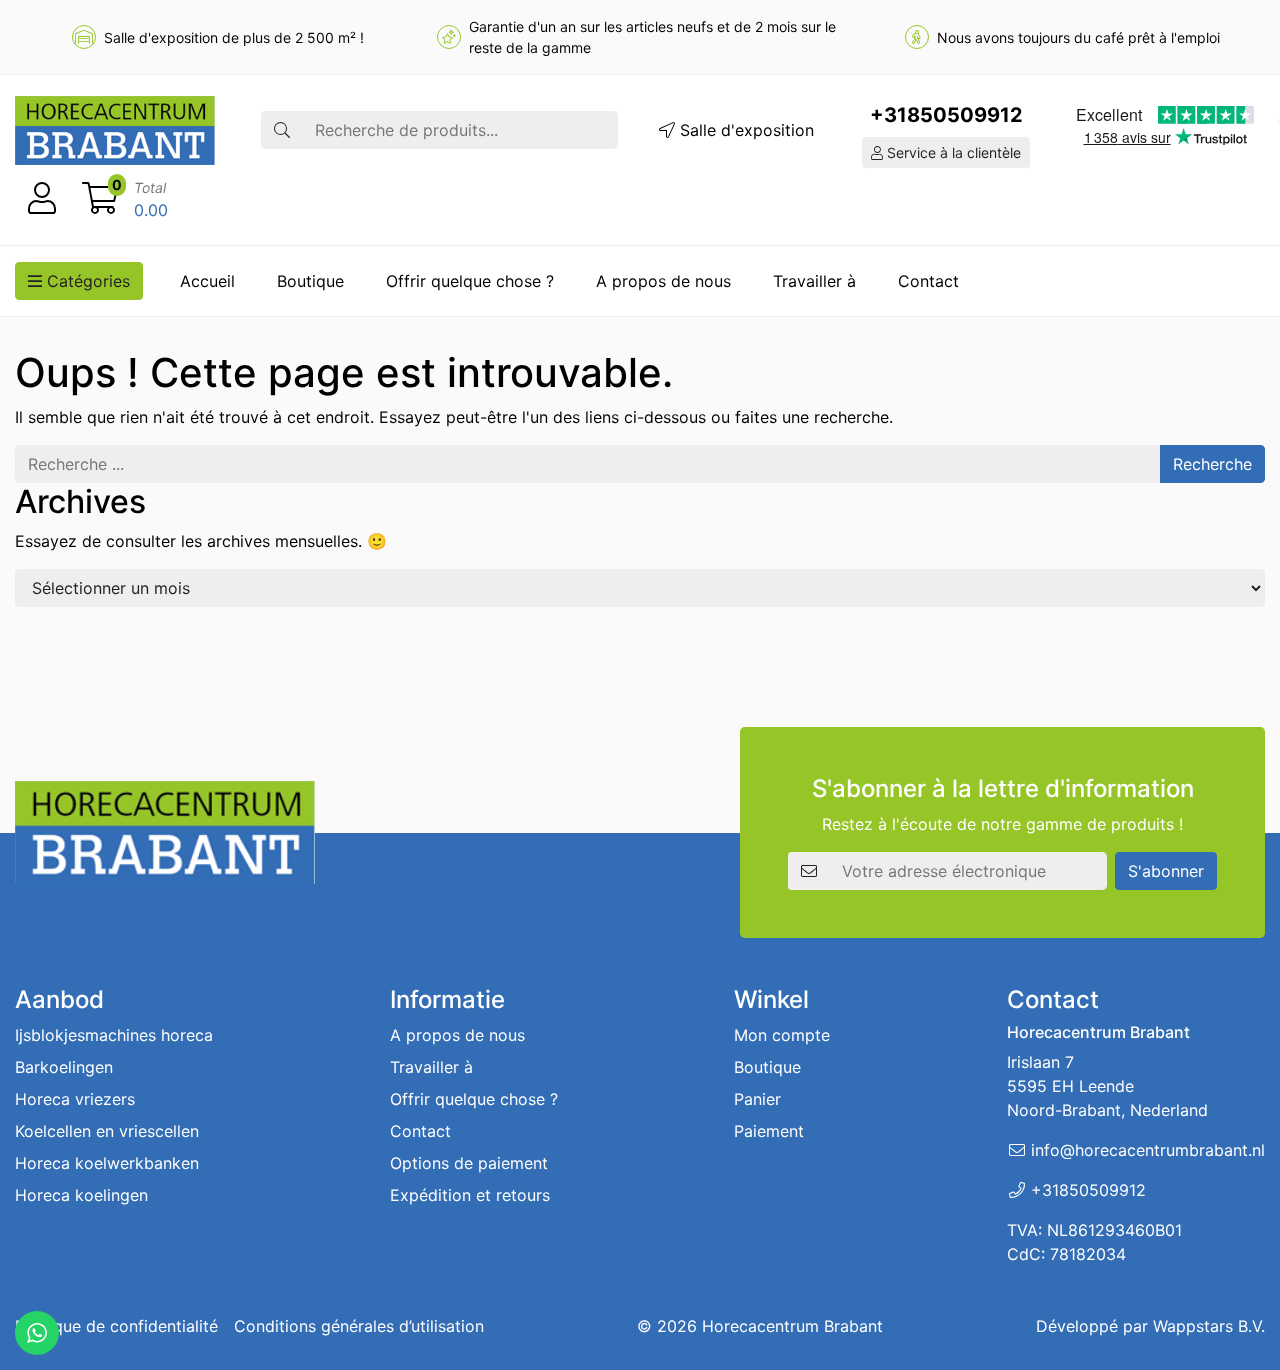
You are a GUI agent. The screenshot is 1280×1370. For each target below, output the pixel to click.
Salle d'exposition (744, 130)
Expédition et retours (470, 1195)
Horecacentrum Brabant (792, 1326)
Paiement (769, 1131)
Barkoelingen (64, 1067)
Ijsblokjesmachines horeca (114, 1035)
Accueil (207, 281)
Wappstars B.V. (1209, 1326)
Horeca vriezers (75, 1099)
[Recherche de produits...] (282, 130)
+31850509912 (946, 115)
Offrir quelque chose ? (470, 281)
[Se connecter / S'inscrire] (42, 199)
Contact (928, 281)
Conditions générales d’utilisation (359, 1326)
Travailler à (814, 281)
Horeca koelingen (81, 1195)
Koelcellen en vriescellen (107, 1131)
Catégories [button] (86, 281)
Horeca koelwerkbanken (107, 1163)
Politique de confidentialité (116, 1326)
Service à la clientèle (952, 152)
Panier (757, 1099)
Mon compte (782, 1035)
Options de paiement (469, 1163)
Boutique (310, 281)
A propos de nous (663, 281)
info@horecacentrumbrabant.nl (1148, 1150)
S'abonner (1166, 871)
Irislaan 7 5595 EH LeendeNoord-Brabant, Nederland (1107, 1086)
